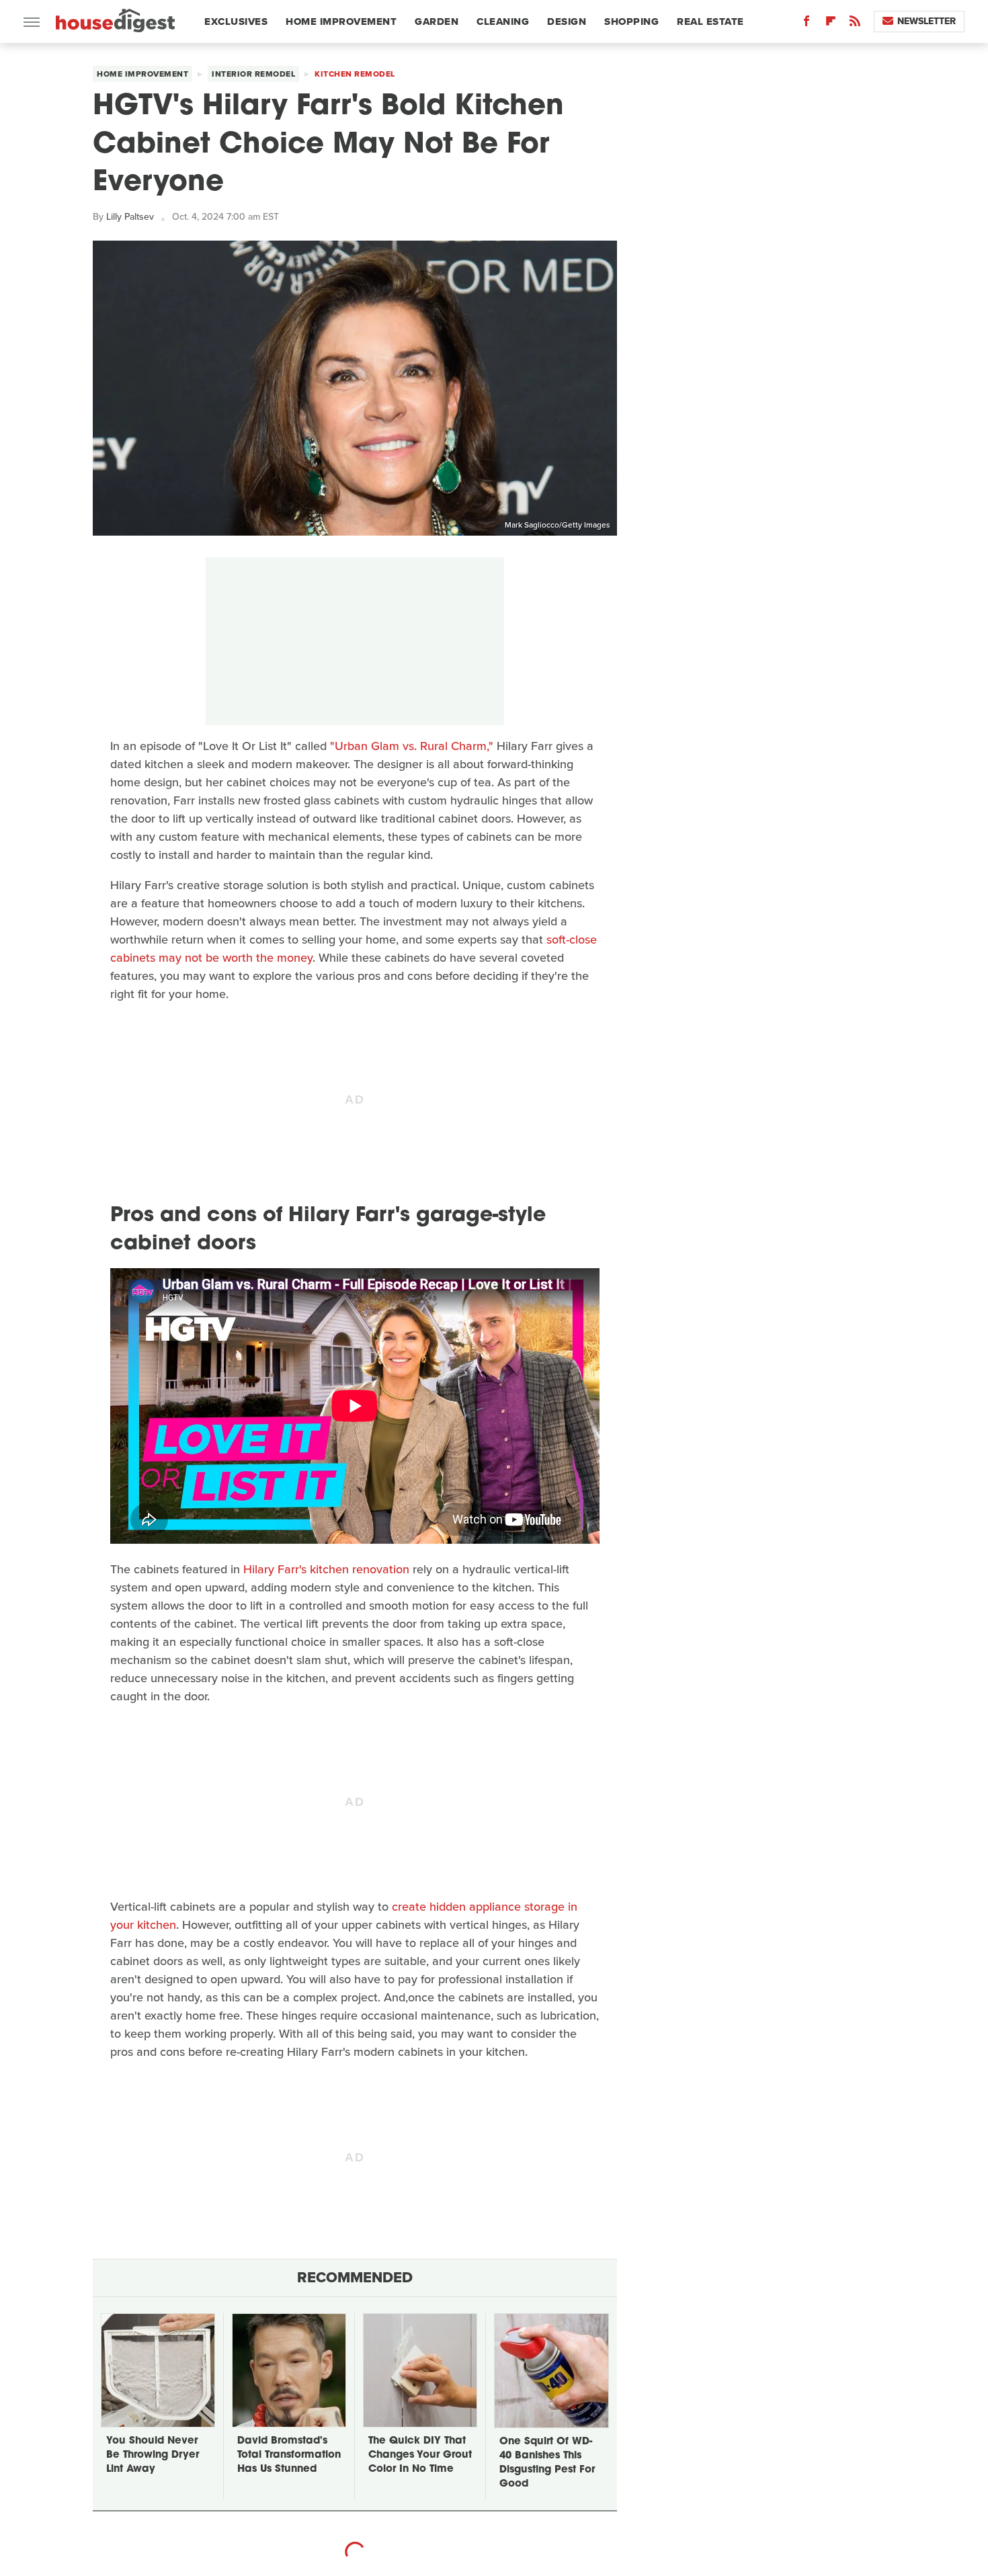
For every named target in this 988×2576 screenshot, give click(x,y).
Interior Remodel (253, 74)
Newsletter (927, 21)
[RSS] (855, 24)
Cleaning (503, 22)
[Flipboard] (831, 24)
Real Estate (710, 22)
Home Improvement (341, 22)
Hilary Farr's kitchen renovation (326, 1569)
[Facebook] (807, 24)
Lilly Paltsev (130, 217)
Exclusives (236, 22)
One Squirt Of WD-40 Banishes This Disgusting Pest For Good (547, 2463)
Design (567, 22)
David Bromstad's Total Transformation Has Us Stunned (289, 2455)
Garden (437, 22)
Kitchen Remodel (355, 74)
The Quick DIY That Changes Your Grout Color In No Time (420, 2455)
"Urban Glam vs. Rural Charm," (412, 746)
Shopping (631, 22)
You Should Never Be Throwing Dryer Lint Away (153, 2455)
